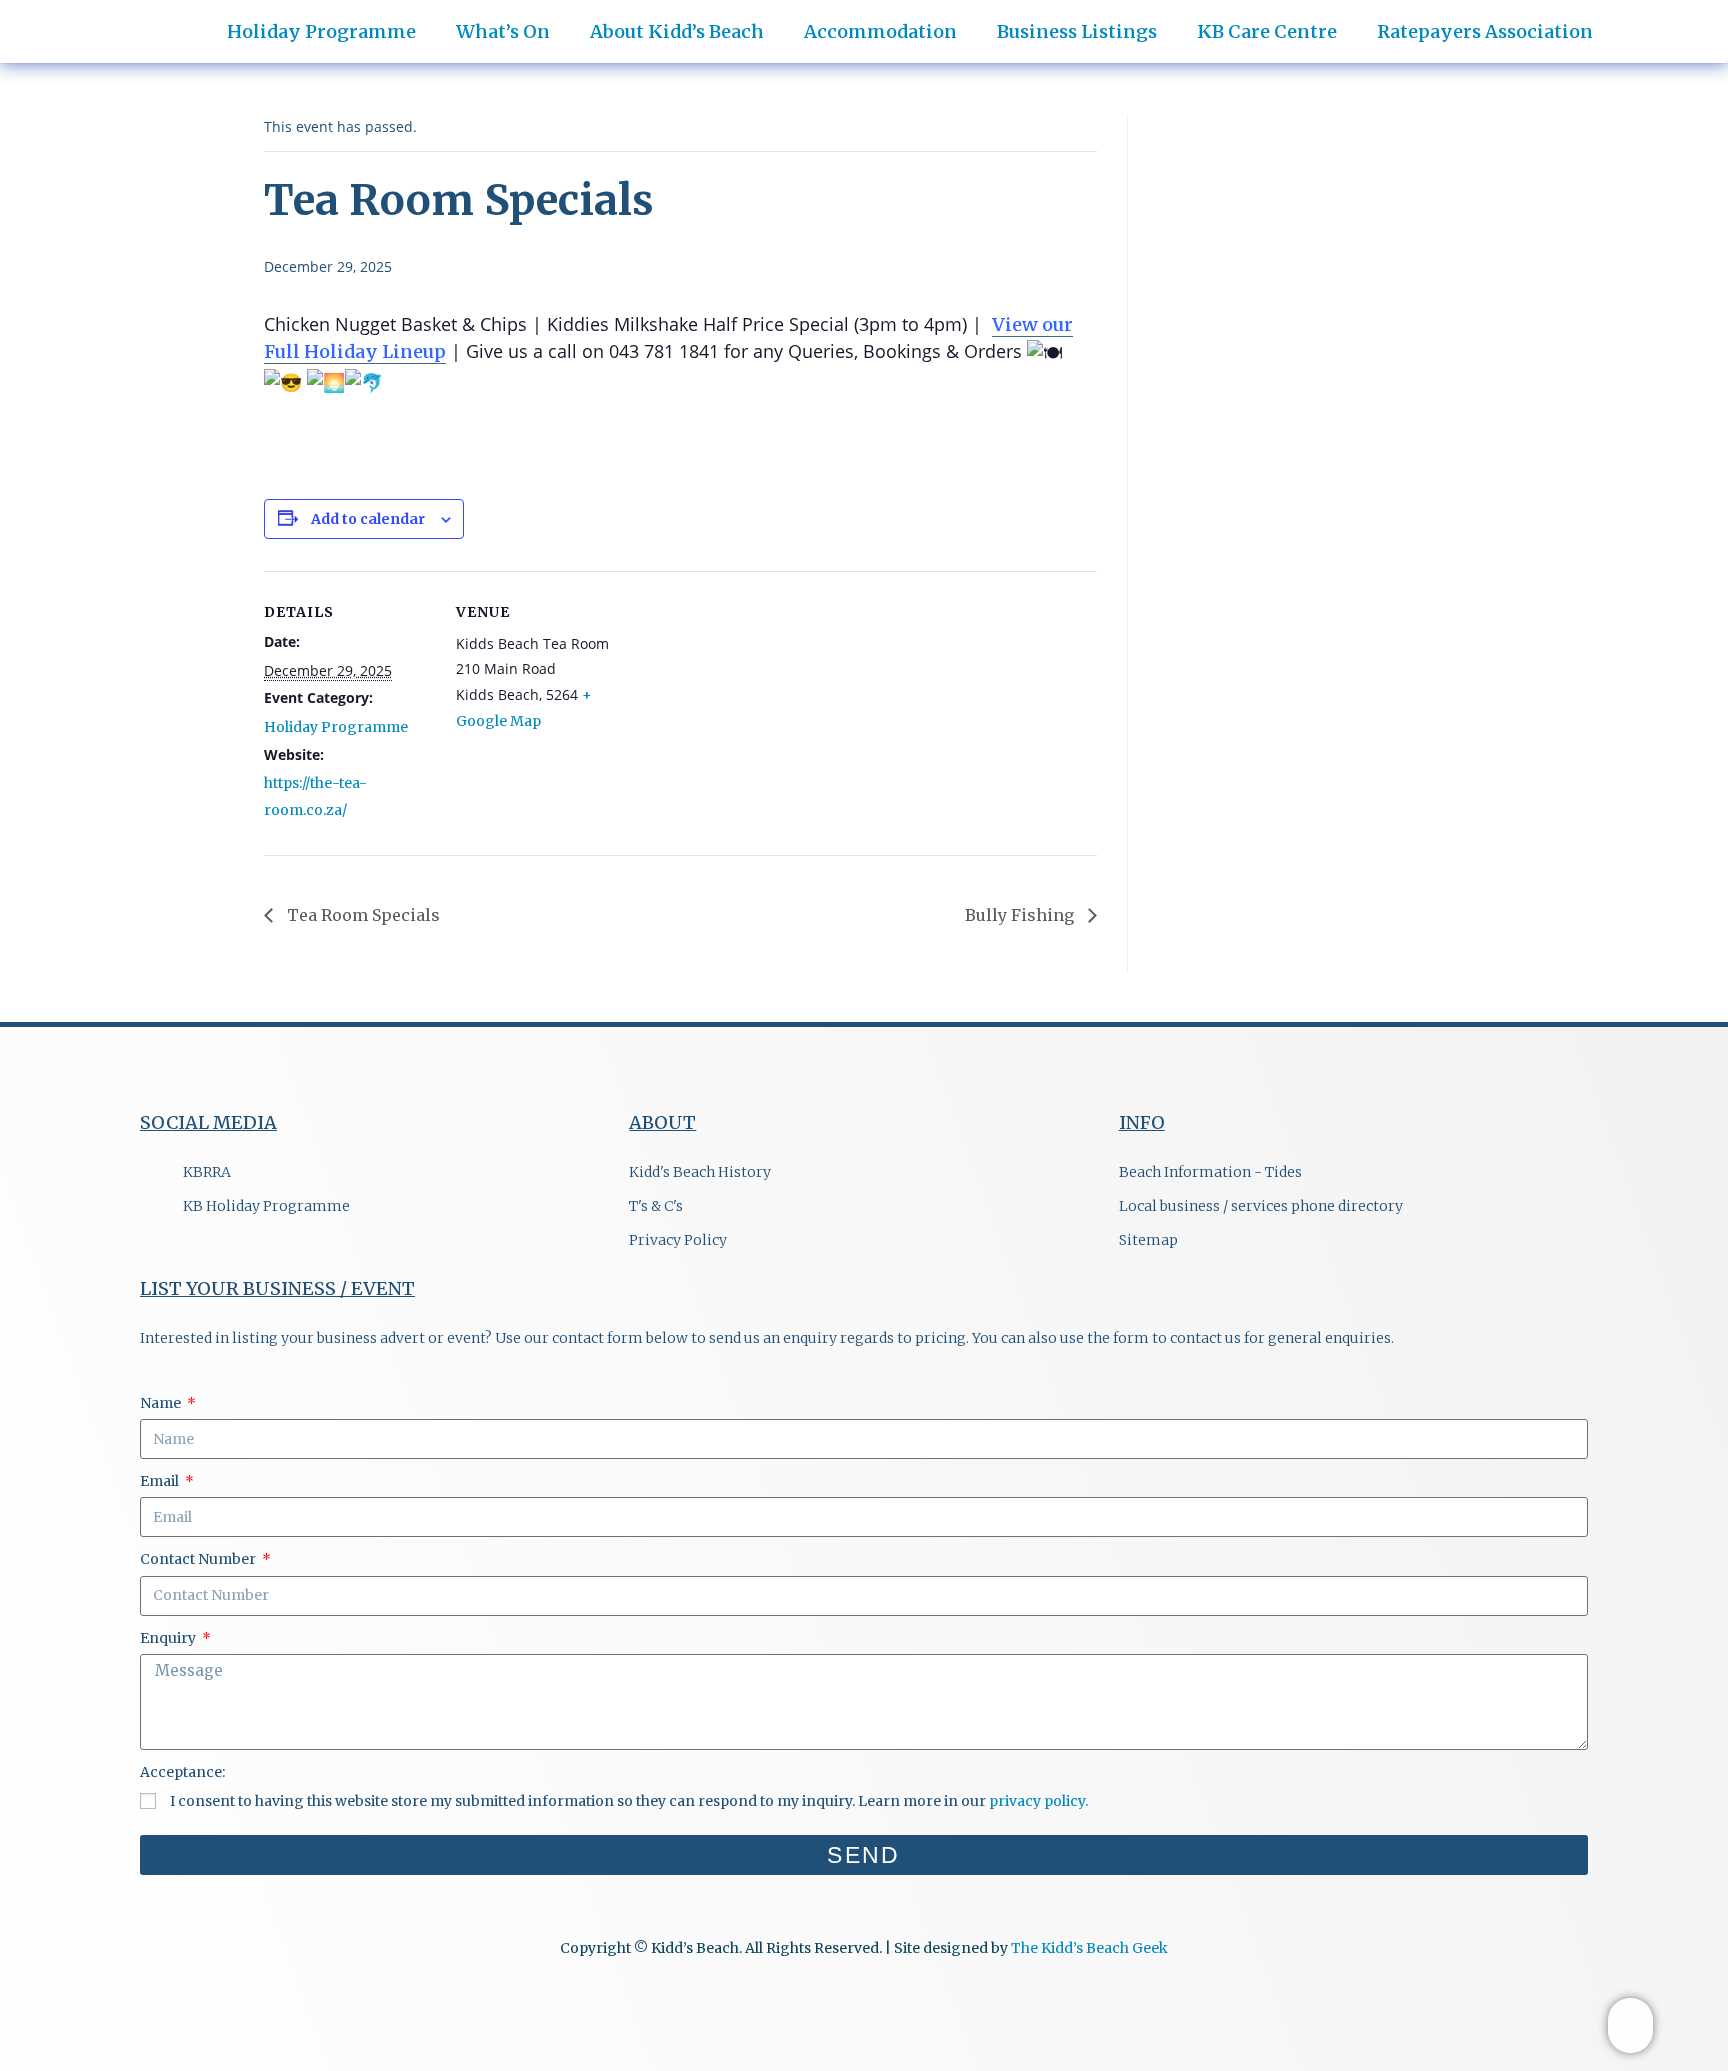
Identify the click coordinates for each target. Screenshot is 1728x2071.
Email (161, 1481)
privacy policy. (1038, 1801)
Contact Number (199, 1559)
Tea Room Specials (361, 915)
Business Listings (1077, 31)
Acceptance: (182, 1772)
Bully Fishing (1021, 915)
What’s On (503, 31)
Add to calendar (368, 519)
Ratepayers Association (1485, 31)
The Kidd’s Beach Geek (1089, 1948)
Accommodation (880, 31)
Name (162, 1403)
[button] (1676, 21)
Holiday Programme (336, 727)
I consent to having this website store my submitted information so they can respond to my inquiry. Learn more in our (629, 1801)
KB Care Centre (1267, 31)
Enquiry (169, 1638)
